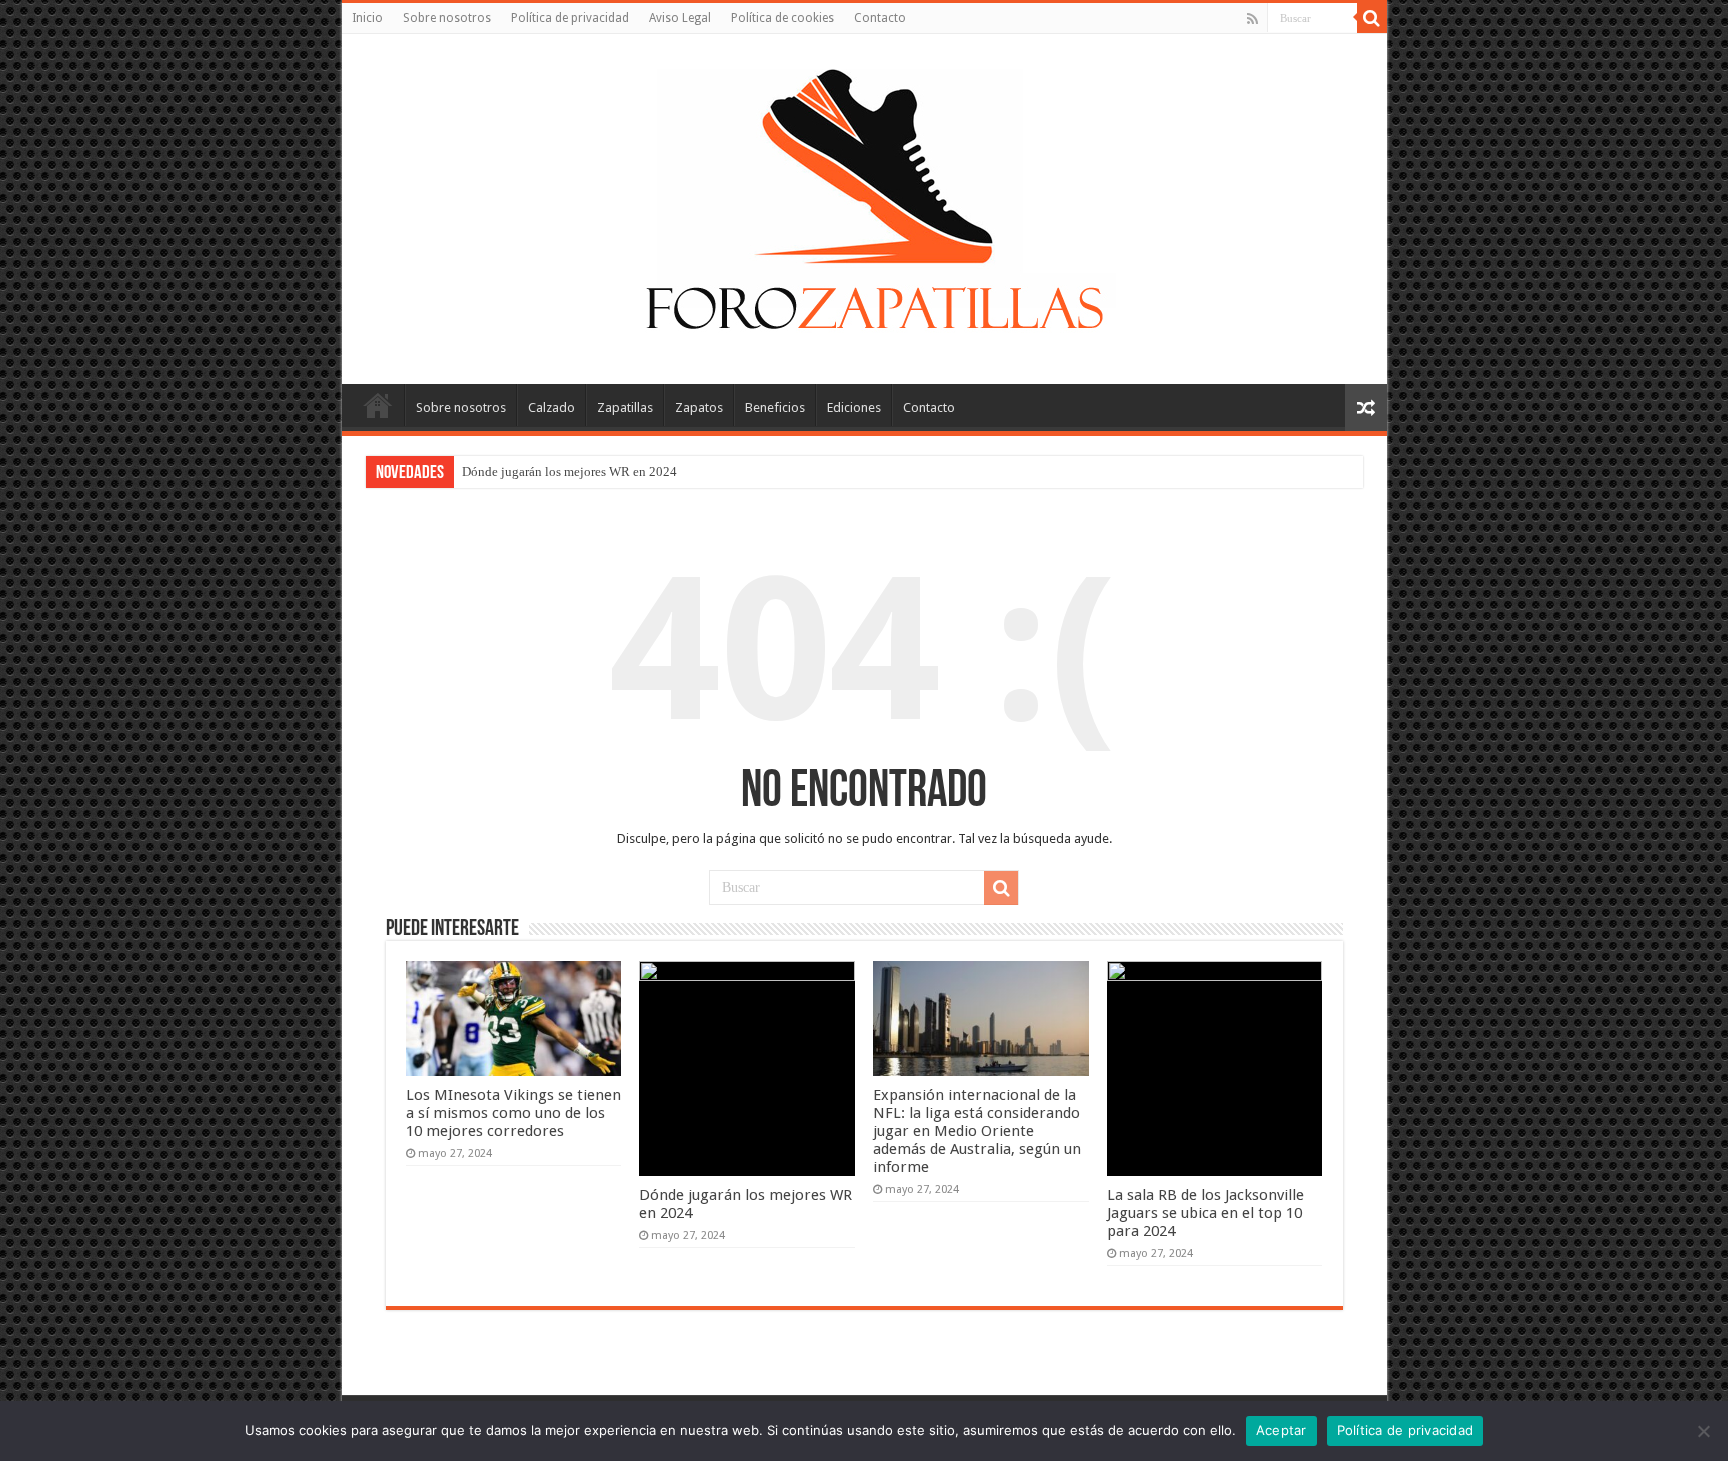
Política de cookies (782, 18)
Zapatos (699, 407)
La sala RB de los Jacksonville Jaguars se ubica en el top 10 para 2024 (1205, 1213)
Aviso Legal (680, 18)
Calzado (551, 407)
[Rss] (1252, 19)
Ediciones (854, 407)
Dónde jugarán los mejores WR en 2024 (569, 471)
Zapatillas (625, 407)
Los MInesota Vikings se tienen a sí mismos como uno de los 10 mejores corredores (513, 1113)
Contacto (880, 18)
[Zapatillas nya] (864, 205)
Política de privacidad (570, 18)
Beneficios (775, 407)
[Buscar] (1372, 18)
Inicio (367, 18)
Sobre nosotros (447, 18)
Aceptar (1281, 1430)
